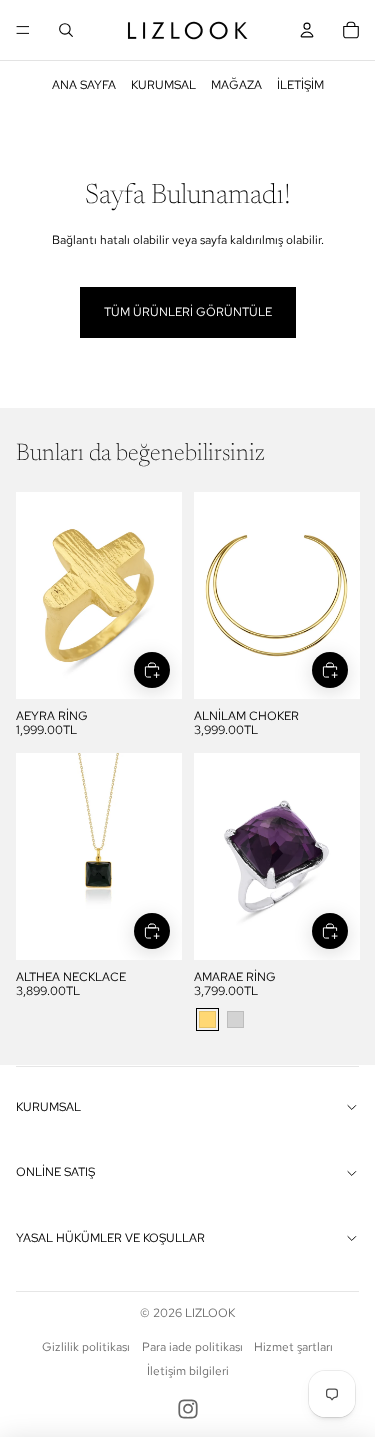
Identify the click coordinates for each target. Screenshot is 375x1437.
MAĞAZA (236, 85)
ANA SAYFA (84, 85)
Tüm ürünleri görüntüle (188, 312)
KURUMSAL (163, 85)
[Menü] (23, 30)
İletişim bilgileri (188, 1371)
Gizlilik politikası (86, 1347)
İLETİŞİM (300, 85)
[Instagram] (188, 1409)
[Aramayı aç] (66, 30)
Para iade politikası (192, 1347)
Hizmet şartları (293, 1347)
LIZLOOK (210, 1313)
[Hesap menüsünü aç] (307, 30)
